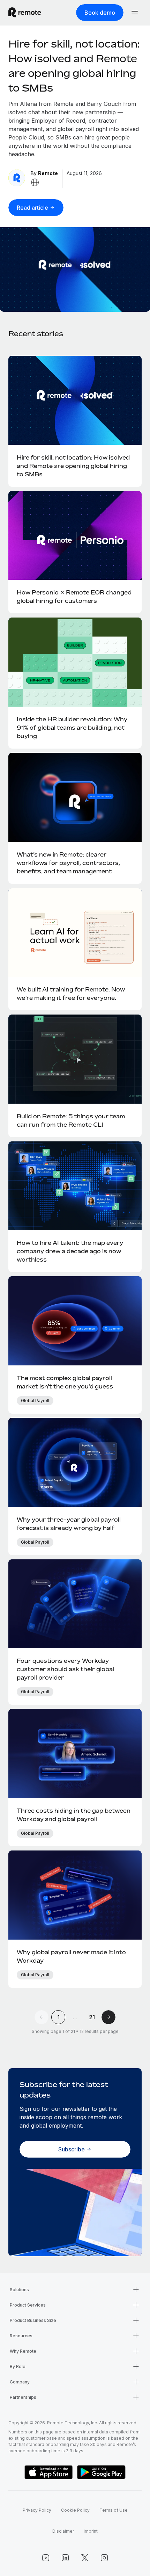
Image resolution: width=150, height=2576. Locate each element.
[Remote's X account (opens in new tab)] (85, 2558)
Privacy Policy (37, 2510)
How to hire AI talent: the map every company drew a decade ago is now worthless (70, 1251)
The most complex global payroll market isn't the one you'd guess (65, 1382)
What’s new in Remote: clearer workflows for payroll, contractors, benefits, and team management (68, 863)
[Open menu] (135, 13)
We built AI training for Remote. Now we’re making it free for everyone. (71, 994)
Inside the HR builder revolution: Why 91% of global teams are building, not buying (72, 728)
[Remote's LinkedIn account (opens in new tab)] (65, 2558)
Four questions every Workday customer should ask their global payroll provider (65, 1669)
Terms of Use (114, 2510)
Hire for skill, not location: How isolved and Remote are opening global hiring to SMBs (73, 466)
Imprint (91, 2531)
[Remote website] (35, 182)
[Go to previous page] (42, 2017)
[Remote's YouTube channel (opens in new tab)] (46, 2558)
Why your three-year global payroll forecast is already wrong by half (69, 1524)
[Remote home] (25, 13)
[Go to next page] (108, 2017)
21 (92, 2017)
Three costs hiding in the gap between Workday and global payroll (74, 1815)
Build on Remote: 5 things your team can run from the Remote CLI (71, 1120)
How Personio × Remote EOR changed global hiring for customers (74, 597)
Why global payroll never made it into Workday (71, 1956)
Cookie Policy (75, 2510)
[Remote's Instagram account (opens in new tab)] (104, 2558)
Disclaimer (63, 2531)
